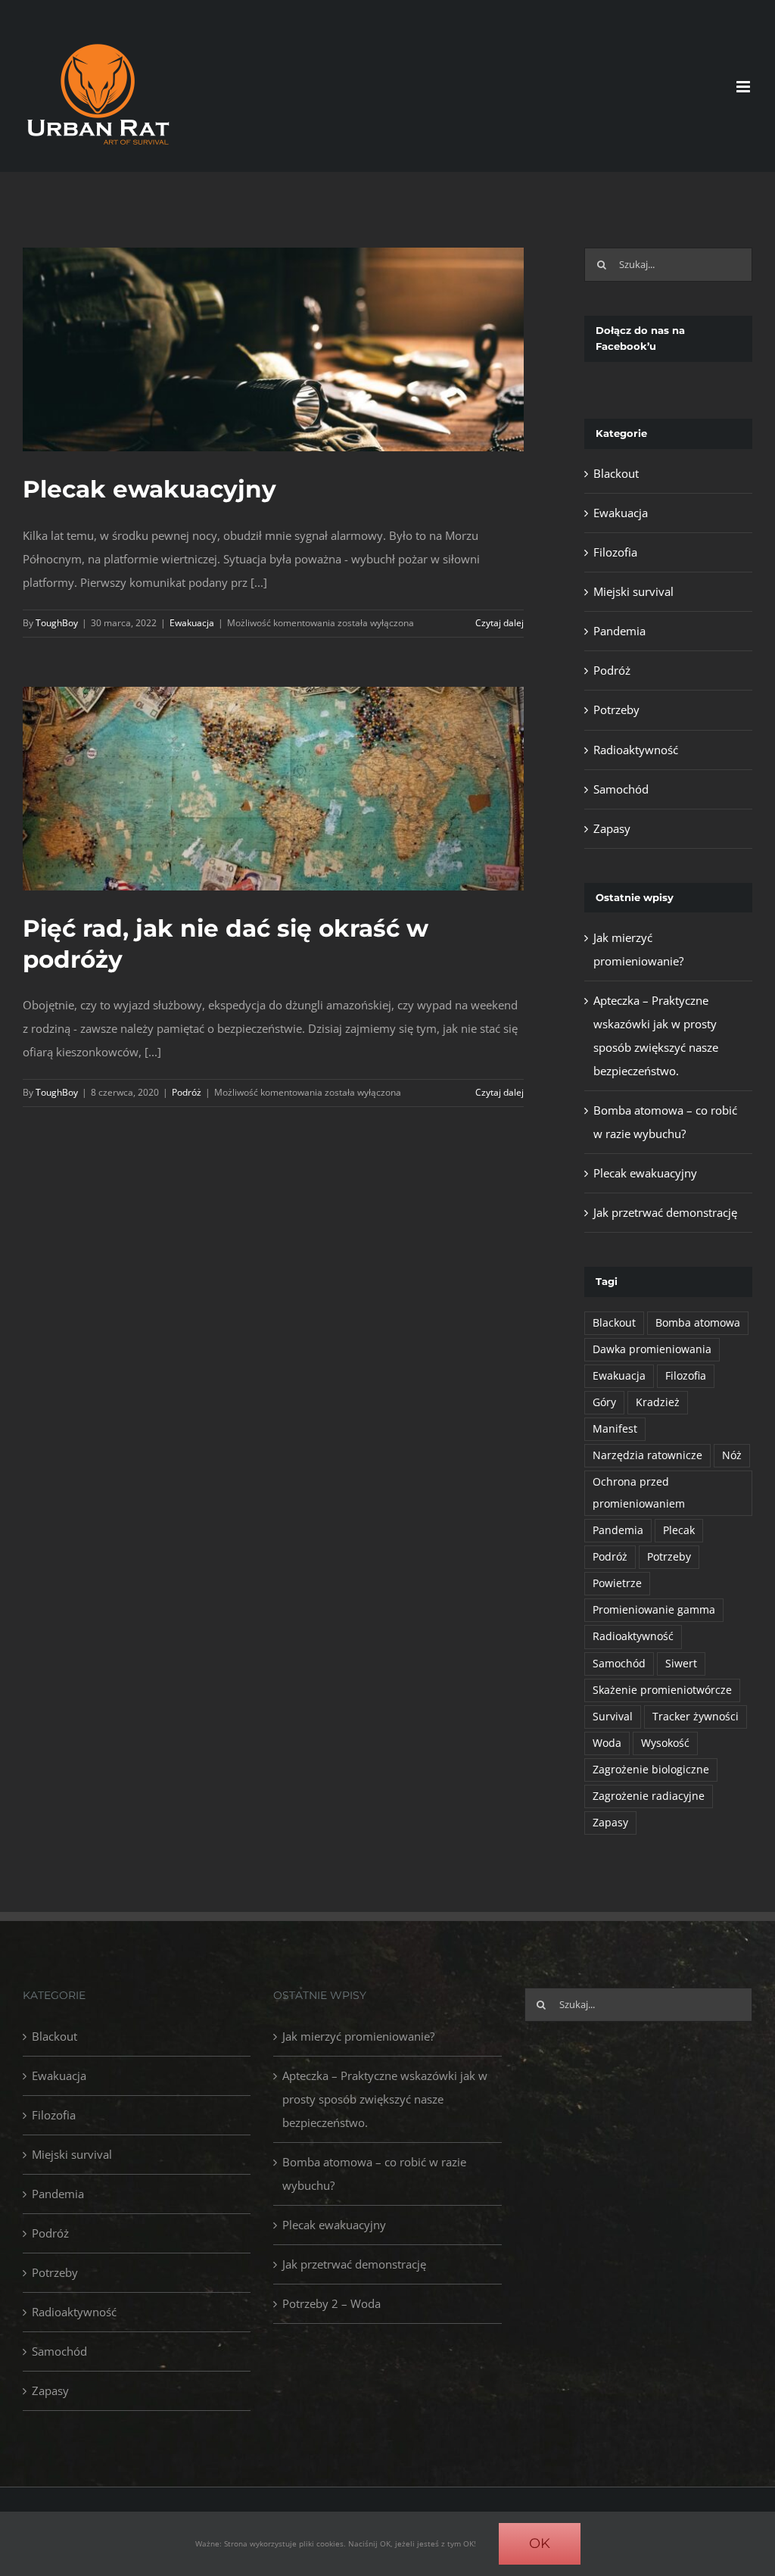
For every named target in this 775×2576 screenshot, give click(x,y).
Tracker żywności (696, 1717)
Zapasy (612, 828)
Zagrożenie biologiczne (651, 1770)
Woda (607, 1743)
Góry (604, 1402)
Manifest (615, 1429)
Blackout (616, 473)
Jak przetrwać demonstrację (665, 1212)
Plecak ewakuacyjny (149, 489)
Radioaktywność (636, 750)
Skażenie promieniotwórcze (662, 1690)
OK (540, 2543)
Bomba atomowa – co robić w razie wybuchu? (374, 2174)
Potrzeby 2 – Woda (331, 2303)
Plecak (679, 1530)
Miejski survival (633, 591)
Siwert (681, 1664)
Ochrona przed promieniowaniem (639, 1493)
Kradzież (658, 1402)
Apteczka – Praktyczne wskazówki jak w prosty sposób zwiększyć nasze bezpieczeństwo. (385, 2099)
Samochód (621, 789)
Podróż (187, 1092)
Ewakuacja (192, 623)
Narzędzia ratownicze (647, 1455)
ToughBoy (57, 623)
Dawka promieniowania (652, 1349)
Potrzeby (616, 709)
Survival (613, 1717)
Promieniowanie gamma (654, 1610)
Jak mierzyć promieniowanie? (358, 2036)
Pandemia (619, 631)
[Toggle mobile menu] (744, 87)
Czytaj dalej (500, 623)
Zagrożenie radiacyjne (649, 1796)
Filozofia (615, 552)
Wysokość (665, 1743)
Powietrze (617, 1583)
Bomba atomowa (698, 1323)
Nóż (732, 1455)
